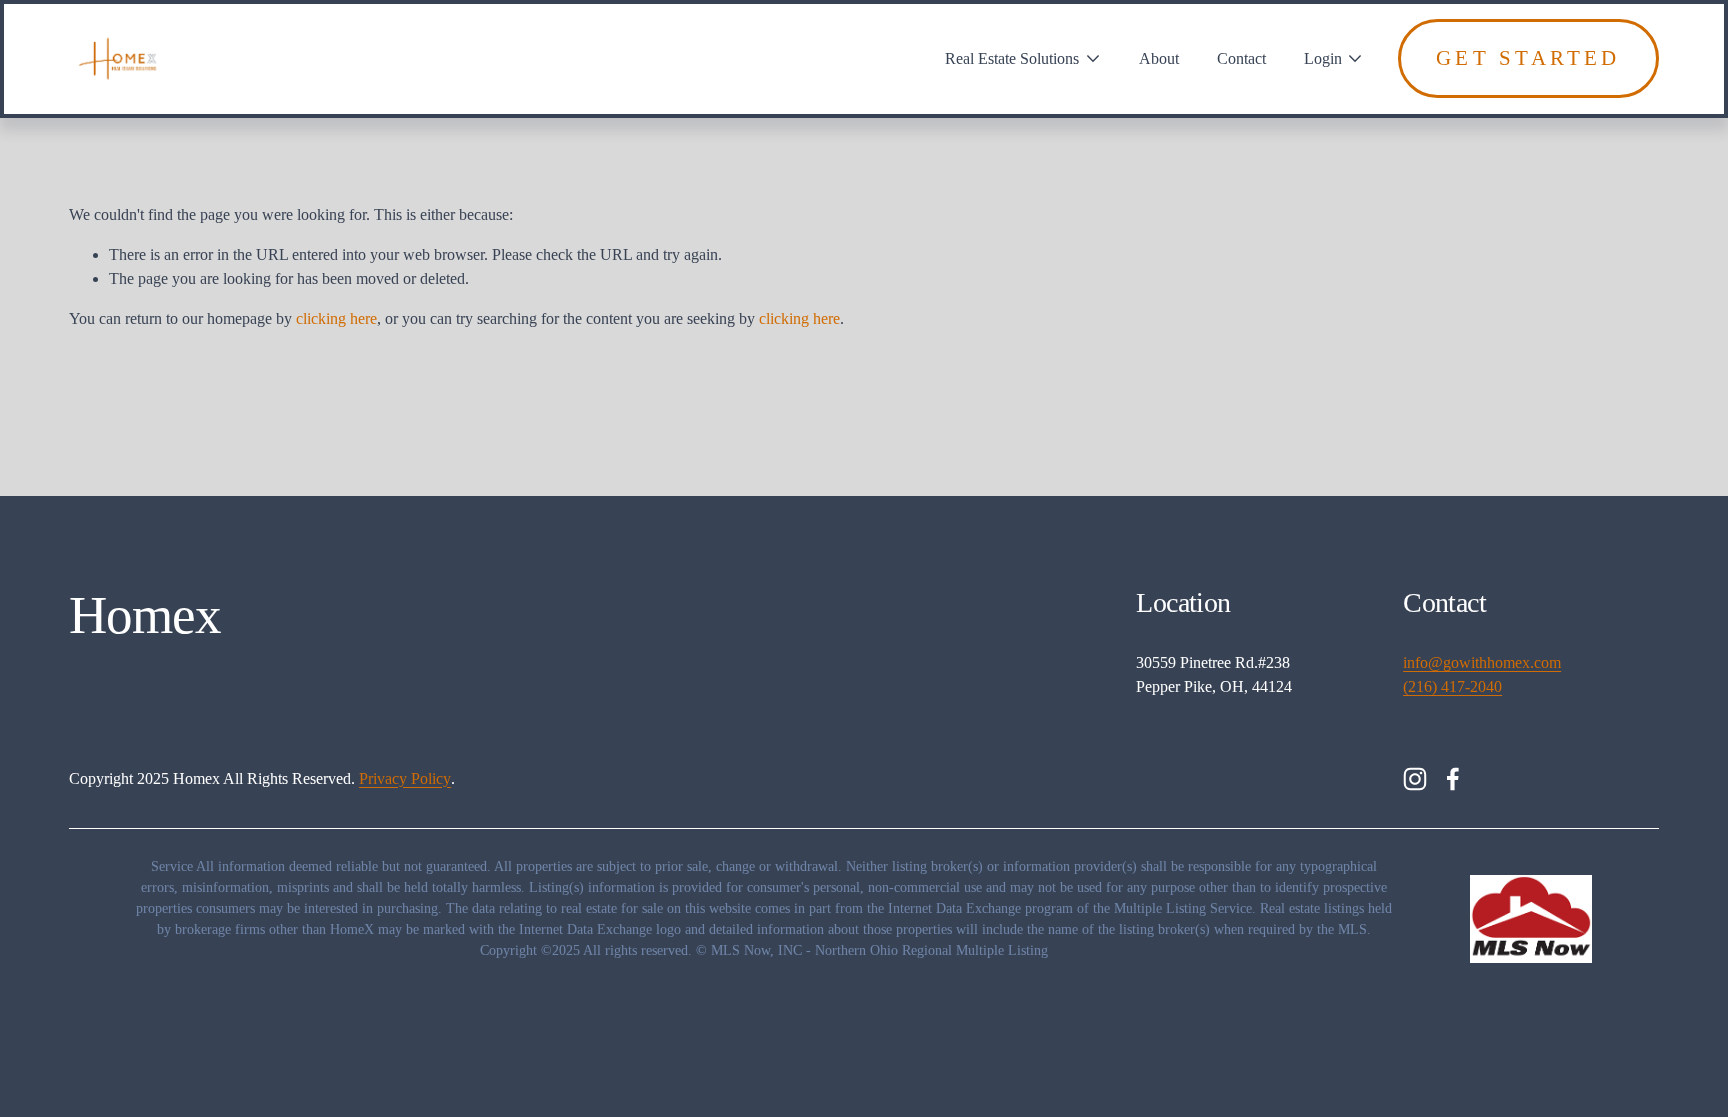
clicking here (336, 318)
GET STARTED (1528, 58)
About (1159, 58)
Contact (1241, 58)
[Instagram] (1415, 779)
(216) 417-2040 (1452, 686)
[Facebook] (1453, 779)
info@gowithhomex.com (1482, 662)
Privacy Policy (405, 778)
